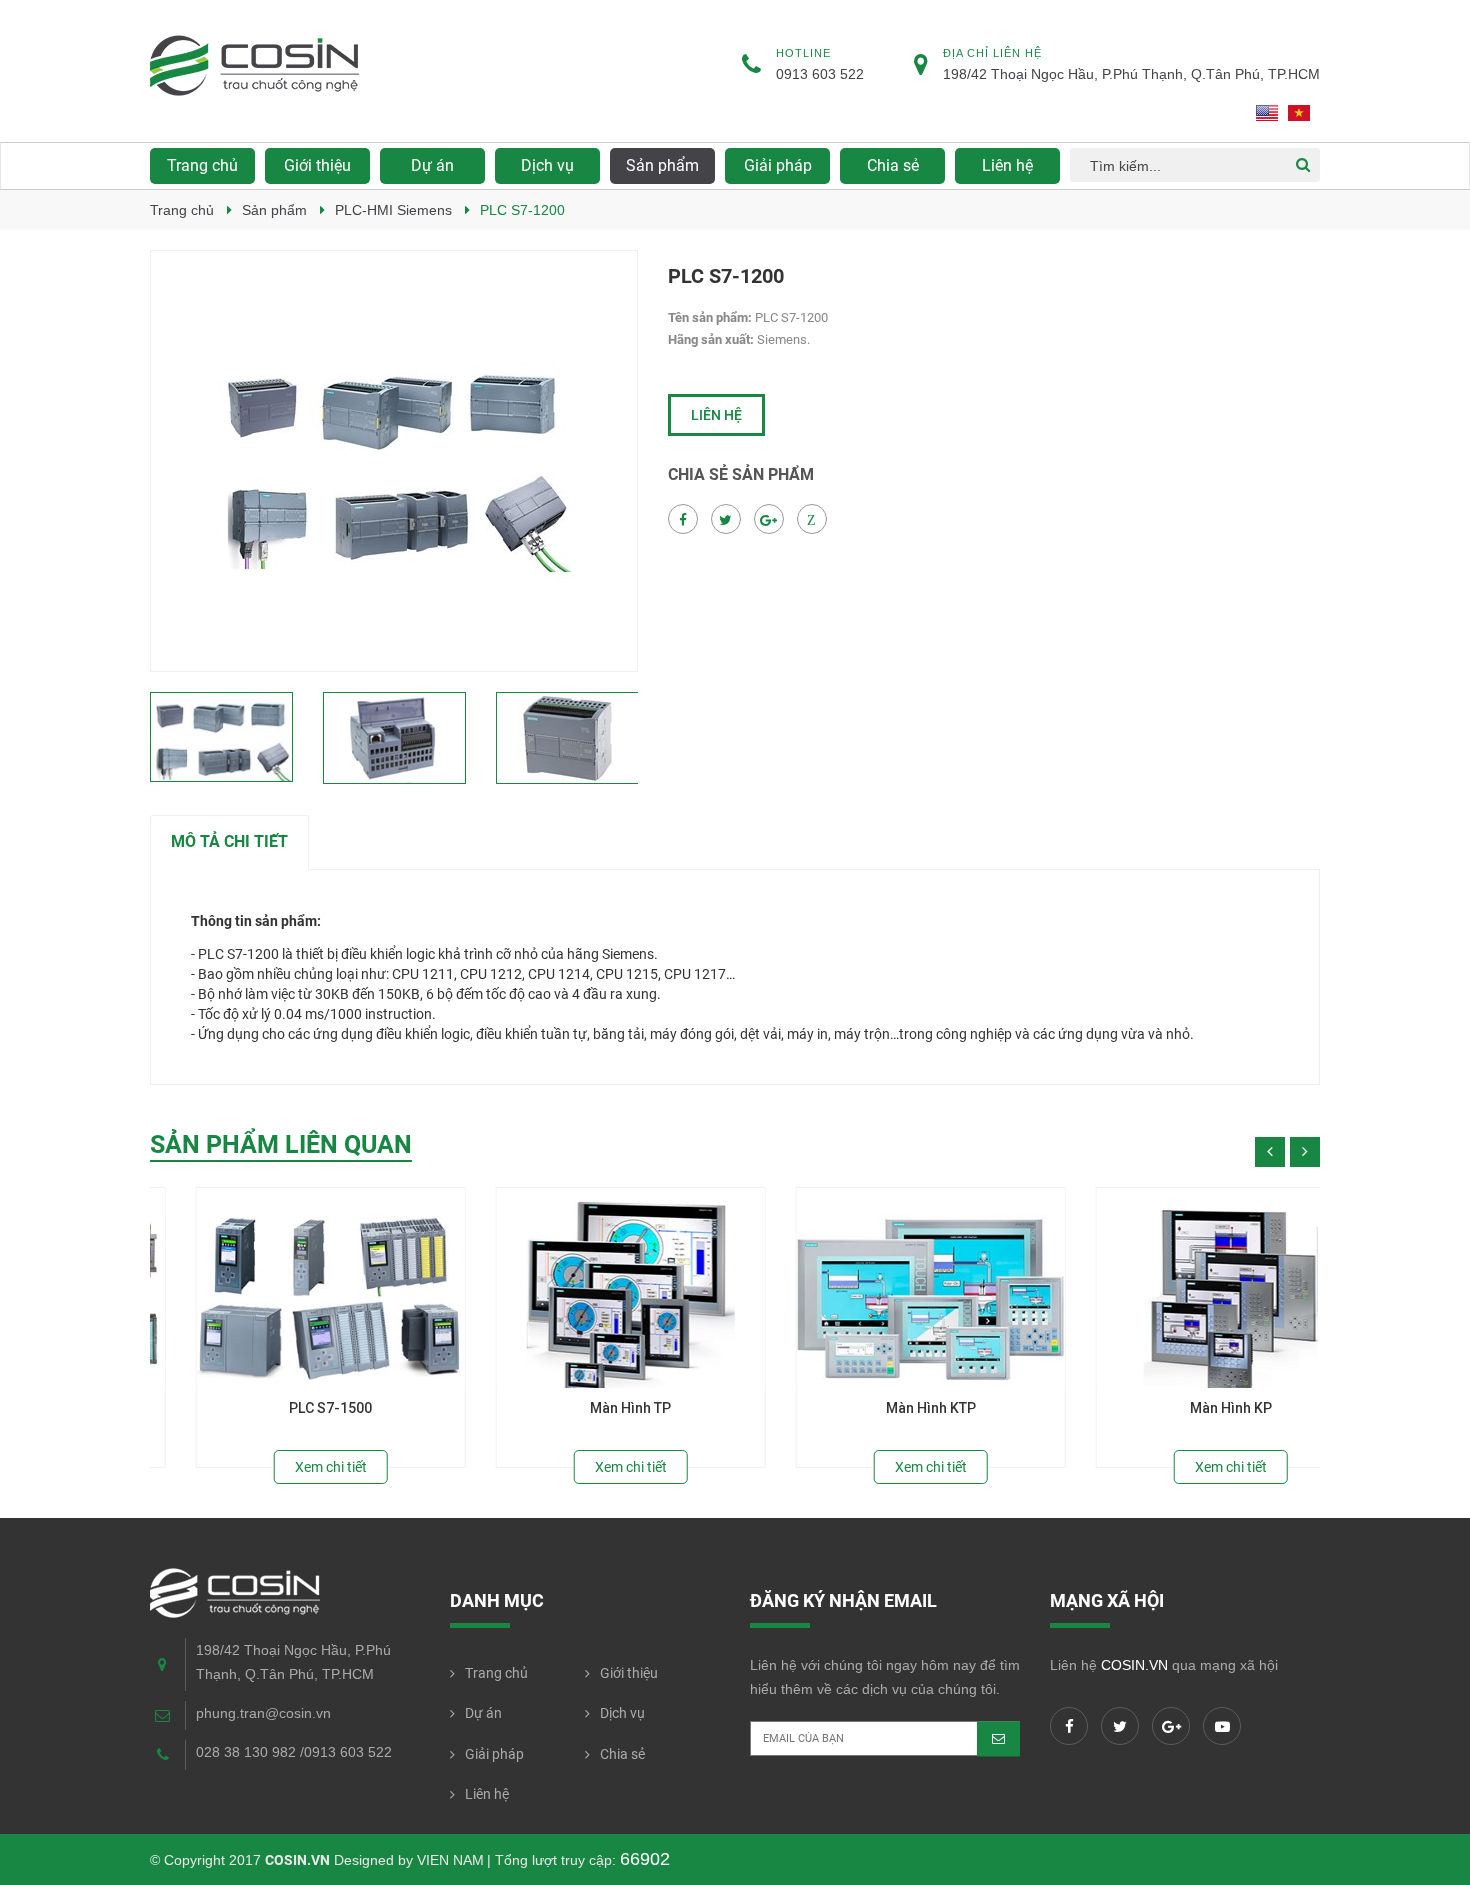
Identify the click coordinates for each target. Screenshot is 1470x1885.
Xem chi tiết (285, 1467)
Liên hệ (716, 415)
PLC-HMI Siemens (393, 210)
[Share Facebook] (683, 520)
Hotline (803, 53)
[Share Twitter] (726, 520)
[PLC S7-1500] (585, 1288)
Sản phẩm (274, 210)
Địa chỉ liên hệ (992, 53)
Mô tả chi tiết (229, 841)
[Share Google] (769, 520)
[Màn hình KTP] (1185, 1288)
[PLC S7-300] (285, 1288)
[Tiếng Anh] (1267, 112)
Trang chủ (202, 165)
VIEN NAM (450, 1860)
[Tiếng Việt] (1299, 112)
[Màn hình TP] (885, 1288)
